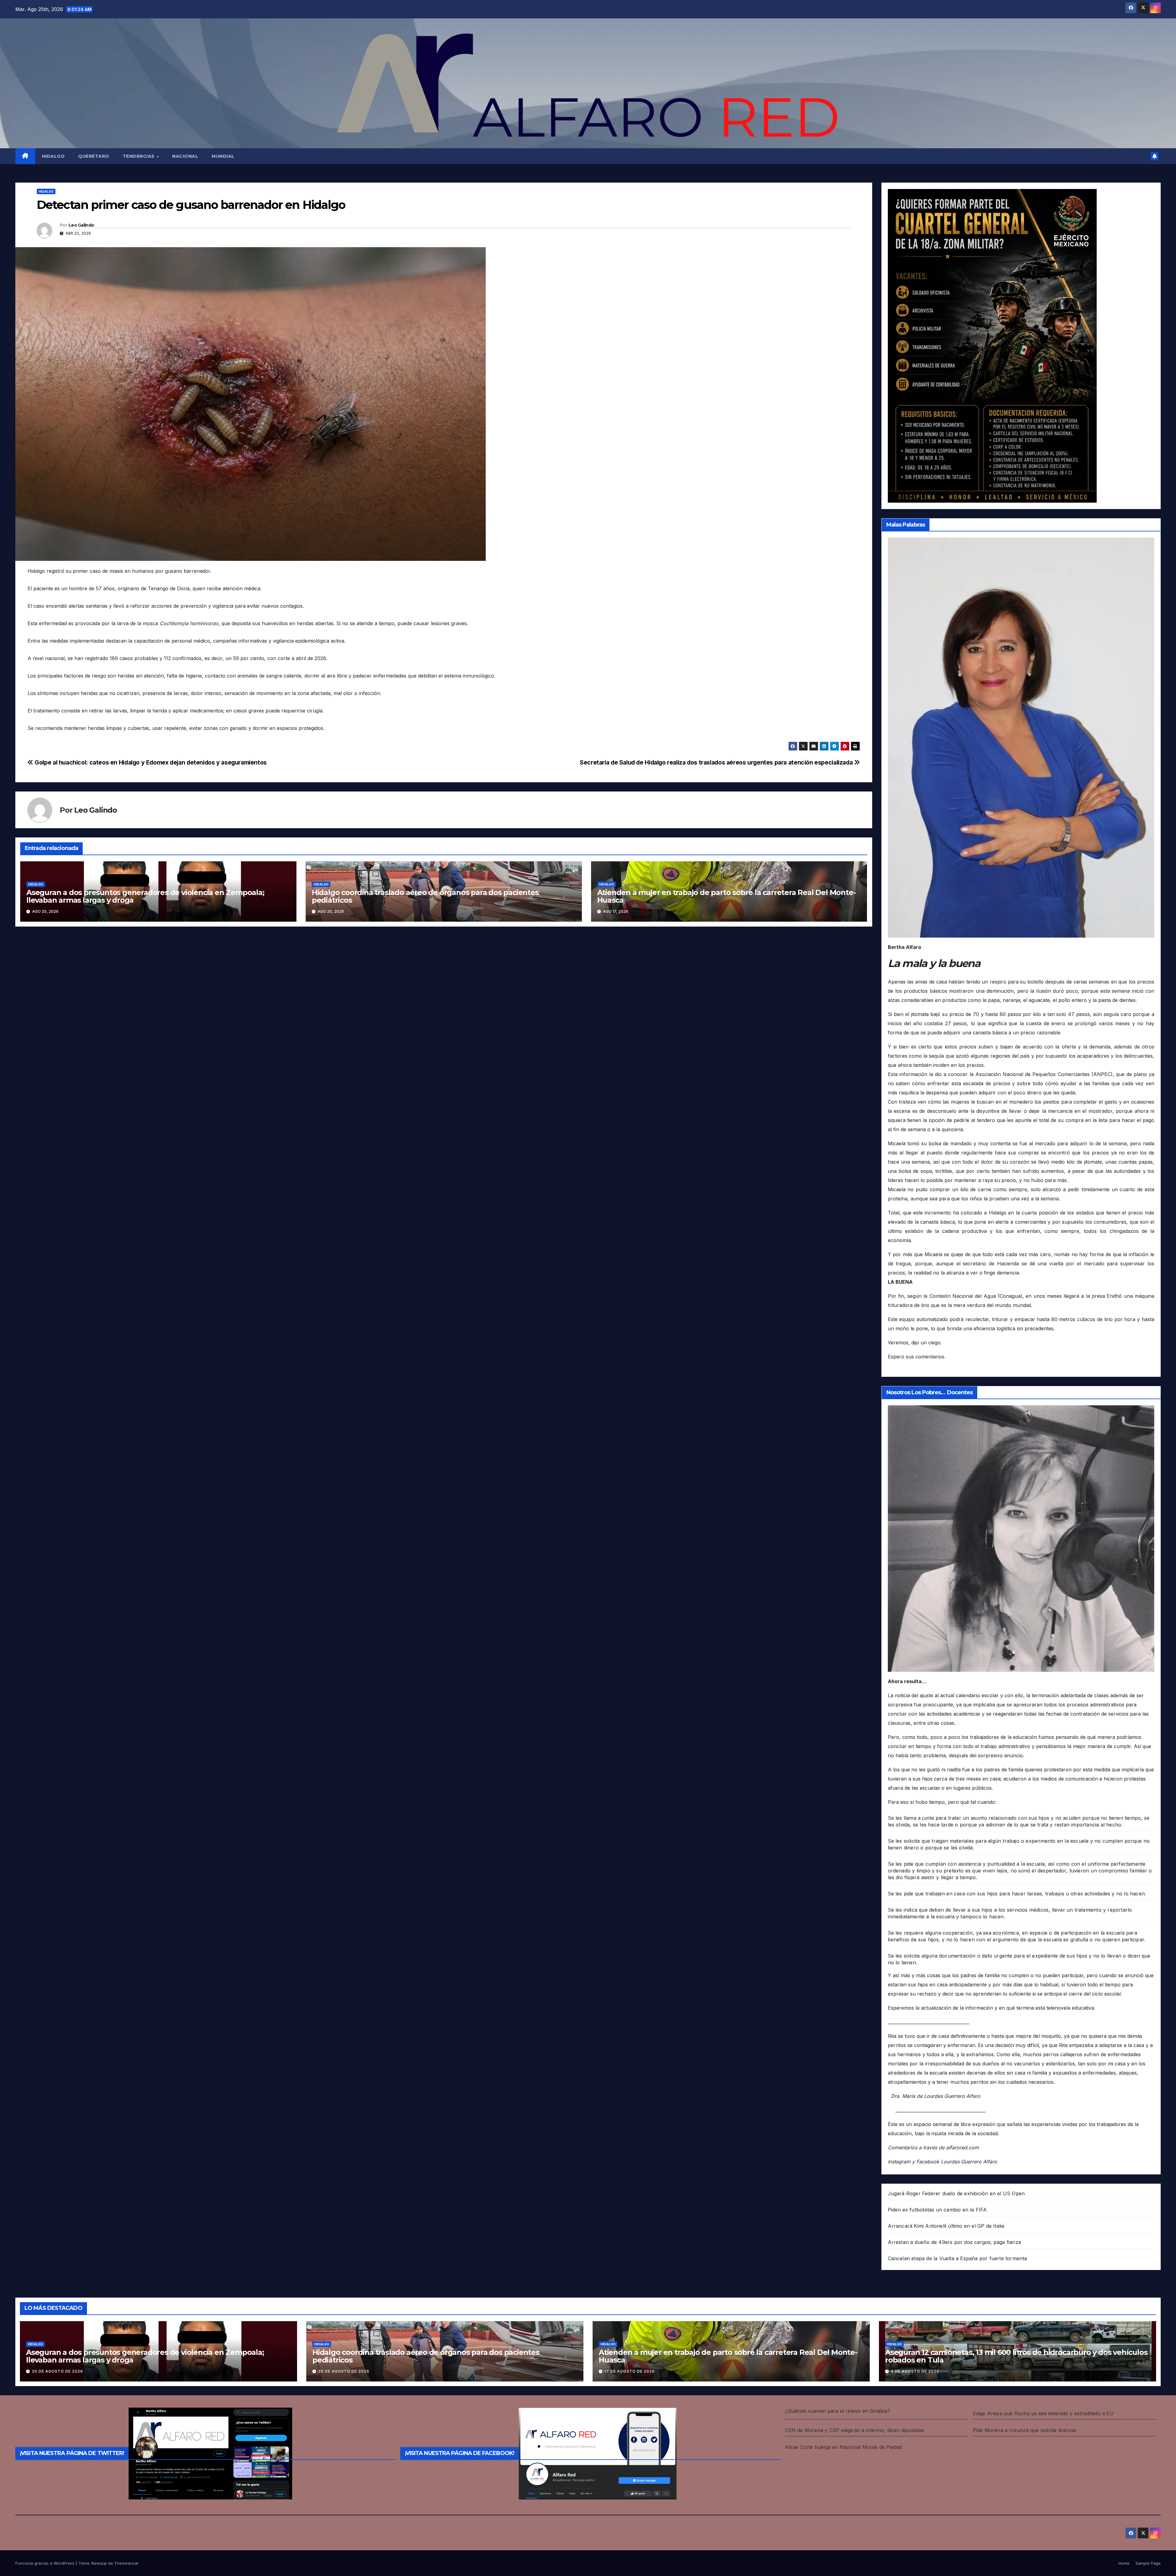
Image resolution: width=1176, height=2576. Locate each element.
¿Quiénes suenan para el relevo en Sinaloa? (837, 2411)
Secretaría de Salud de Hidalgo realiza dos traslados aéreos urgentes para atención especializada (717, 762)
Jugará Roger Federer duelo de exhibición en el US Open (956, 2193)
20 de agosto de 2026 (57, 2371)
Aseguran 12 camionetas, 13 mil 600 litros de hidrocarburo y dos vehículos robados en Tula (1016, 2356)
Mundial (223, 156)
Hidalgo (53, 156)
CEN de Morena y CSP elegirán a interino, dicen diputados (854, 2430)
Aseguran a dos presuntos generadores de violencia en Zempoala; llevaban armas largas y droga (145, 896)
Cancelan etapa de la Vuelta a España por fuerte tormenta (957, 2258)
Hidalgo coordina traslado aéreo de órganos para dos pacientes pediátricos (425, 896)
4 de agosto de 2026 (915, 2371)
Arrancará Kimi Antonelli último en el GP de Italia (946, 2226)
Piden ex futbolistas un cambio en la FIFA (937, 2210)
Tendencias (139, 156)
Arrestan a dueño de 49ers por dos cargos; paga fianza (955, 2242)
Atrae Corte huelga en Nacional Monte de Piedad (843, 2447)
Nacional (185, 156)
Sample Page (1148, 2563)
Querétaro (94, 156)
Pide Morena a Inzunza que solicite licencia (1025, 2430)
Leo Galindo (81, 225)
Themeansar (126, 2563)
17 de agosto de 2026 (630, 2371)
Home (1124, 2563)
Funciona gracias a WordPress (45, 2563)
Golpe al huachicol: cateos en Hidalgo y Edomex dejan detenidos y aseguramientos (150, 762)
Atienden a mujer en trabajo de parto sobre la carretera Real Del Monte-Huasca (726, 896)
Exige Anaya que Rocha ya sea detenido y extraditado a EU (1043, 2413)
